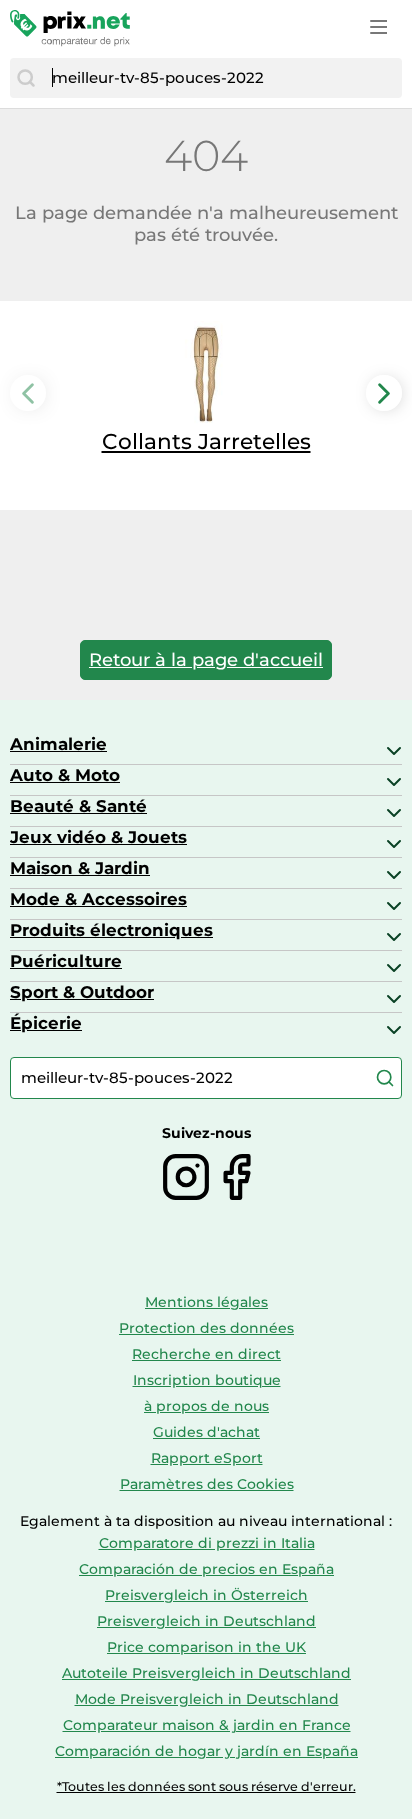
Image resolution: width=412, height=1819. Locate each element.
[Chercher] (26, 78)
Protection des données (206, 1328)
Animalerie (58, 744)
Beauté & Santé (78, 806)
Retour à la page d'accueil (206, 660)
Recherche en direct (206, 1354)
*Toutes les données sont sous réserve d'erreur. (206, 1786)
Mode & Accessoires (98, 899)
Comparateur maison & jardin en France (207, 1725)
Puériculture (66, 961)
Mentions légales (206, 1302)
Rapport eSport (207, 1458)
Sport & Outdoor (82, 992)
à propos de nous (206, 1406)
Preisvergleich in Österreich (206, 1595)
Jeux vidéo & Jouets (98, 837)
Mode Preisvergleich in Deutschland (207, 1699)
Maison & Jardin (80, 868)
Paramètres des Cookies (207, 1484)
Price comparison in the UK (206, 1647)
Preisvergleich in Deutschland (206, 1621)
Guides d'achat (206, 1432)
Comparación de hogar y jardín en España (206, 1751)
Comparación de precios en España (206, 1569)
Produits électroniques (111, 930)
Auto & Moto (65, 775)
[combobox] (222, 78)
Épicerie (46, 1023)
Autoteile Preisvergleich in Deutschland (206, 1673)
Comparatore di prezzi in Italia (207, 1543)
